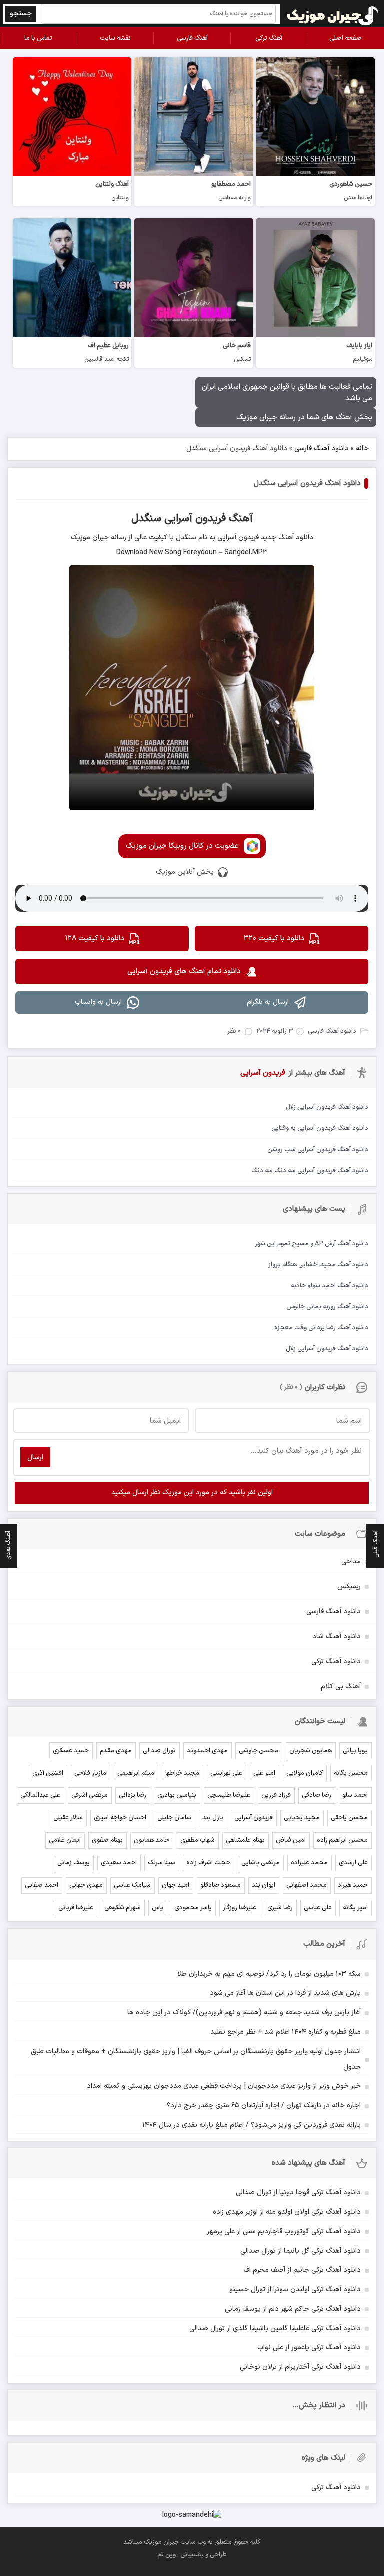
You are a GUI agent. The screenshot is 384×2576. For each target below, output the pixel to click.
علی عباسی (318, 1908)
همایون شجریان (311, 1751)
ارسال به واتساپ (98, 1002)
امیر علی (264, 1773)
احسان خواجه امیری (120, 1818)
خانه (362, 449)
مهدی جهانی (86, 1885)
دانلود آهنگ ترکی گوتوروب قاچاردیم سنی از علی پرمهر (284, 2232)
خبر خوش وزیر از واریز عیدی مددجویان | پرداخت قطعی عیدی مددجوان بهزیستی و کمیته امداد (224, 2086)
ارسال (35, 1458)
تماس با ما (38, 38)
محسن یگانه (351, 1773)
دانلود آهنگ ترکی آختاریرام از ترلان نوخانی (300, 2367)
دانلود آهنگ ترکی (336, 1661)
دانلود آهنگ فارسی (322, 449)
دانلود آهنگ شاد (337, 1636)
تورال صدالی (159, 1751)
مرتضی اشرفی (90, 1795)
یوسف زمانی (74, 1863)
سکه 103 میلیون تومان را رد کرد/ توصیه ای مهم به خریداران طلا (269, 1974)
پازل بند (213, 1818)
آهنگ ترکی (269, 38)
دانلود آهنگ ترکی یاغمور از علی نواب (309, 2348)
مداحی (351, 1561)
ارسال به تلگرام (268, 1002)
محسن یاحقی (349, 1818)
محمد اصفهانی (307, 1885)
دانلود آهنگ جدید (286, 538)
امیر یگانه (355, 1908)
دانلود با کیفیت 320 (274, 939)
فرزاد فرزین (276, 1795)
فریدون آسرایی (254, 1818)
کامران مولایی (305, 1773)
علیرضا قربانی (76, 1908)
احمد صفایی (42, 1885)
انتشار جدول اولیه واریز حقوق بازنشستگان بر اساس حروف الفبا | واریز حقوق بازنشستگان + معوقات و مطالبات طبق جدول (196, 2059)
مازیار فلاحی (90, 1773)
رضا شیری (280, 1908)
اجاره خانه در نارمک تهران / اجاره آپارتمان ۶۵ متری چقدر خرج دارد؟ (264, 2105)
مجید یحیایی (302, 1818)
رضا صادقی (317, 1795)
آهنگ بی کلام (341, 1686)
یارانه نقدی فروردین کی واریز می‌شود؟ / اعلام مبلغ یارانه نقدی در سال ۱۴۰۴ (252, 2125)
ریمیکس (349, 1586)
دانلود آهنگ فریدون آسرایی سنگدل (307, 484)
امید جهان (176, 1885)
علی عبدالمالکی (40, 1795)
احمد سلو (355, 1795)
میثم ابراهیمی (136, 1773)
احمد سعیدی (119, 1863)
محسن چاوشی (259, 1751)
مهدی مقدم (116, 1751)
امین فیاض (291, 1840)
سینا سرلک (162, 1863)
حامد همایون (152, 1840)
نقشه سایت (115, 38)
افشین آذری (48, 1773)
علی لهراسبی (226, 1773)
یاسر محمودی (193, 1908)
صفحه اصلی (346, 38)
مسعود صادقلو (221, 1885)
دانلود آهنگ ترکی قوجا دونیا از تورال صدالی (298, 2193)
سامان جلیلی (174, 1818)
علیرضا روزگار (240, 1908)
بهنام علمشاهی (245, 1840)
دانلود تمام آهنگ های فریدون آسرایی (184, 972)
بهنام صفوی (107, 1840)
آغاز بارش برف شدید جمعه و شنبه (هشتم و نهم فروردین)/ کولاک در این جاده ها (244, 2012)
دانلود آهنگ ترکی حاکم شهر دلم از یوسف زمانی (293, 2309)
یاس (158, 1908)
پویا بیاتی (355, 1751)
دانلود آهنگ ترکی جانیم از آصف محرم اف (302, 2270)
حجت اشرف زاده (208, 1863)
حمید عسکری (71, 1751)
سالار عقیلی (68, 1818)
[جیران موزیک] (333, 14)
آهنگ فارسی (192, 38)
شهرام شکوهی (123, 1908)
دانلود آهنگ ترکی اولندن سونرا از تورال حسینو (295, 2290)
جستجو (21, 14)
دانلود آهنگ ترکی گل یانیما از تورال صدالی (301, 2251)
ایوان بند (264, 1885)
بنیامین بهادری (177, 1795)
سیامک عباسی (132, 1885)
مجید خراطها (182, 1773)
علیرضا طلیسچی (229, 1795)
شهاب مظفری (198, 1840)
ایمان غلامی (65, 1840)
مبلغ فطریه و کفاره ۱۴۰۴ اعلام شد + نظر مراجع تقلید (286, 2032)
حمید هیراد (353, 1885)
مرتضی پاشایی (261, 1863)
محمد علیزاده (309, 1863)
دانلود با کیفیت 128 (95, 939)
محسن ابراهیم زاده (342, 1840)
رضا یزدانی (133, 1795)
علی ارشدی (353, 1863)
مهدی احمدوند (207, 1751)
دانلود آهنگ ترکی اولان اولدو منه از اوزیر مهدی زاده (287, 2212)
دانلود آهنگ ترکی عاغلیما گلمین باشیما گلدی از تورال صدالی (275, 2329)
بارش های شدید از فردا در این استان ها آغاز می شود (285, 1993)
